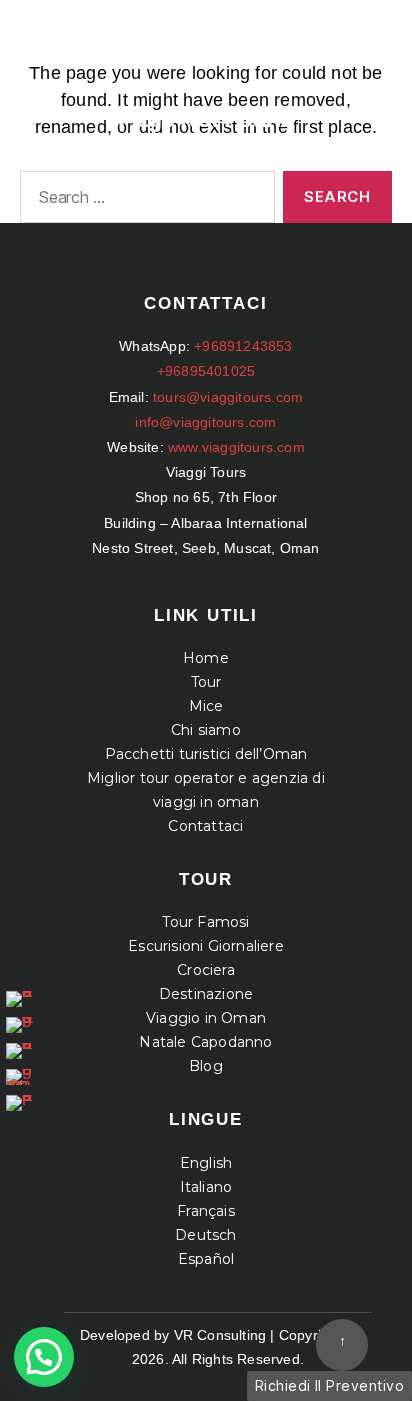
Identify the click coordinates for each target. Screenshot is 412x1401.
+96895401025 (206, 371)
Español (206, 1259)
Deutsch (205, 1235)
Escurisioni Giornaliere (206, 946)
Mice (206, 706)
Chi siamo (206, 730)
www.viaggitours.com (236, 447)
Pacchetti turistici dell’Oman (206, 754)
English (206, 1163)
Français (206, 1211)
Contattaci (205, 826)
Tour (206, 682)
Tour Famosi (205, 922)
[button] (44, 1357)
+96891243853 (243, 346)
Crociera (206, 970)
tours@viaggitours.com (228, 397)
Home (206, 658)
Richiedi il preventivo (329, 1385)
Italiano (206, 1187)
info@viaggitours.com (205, 422)
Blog (206, 1066)
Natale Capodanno (205, 1042)
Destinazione (206, 994)
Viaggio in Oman (206, 1018)
